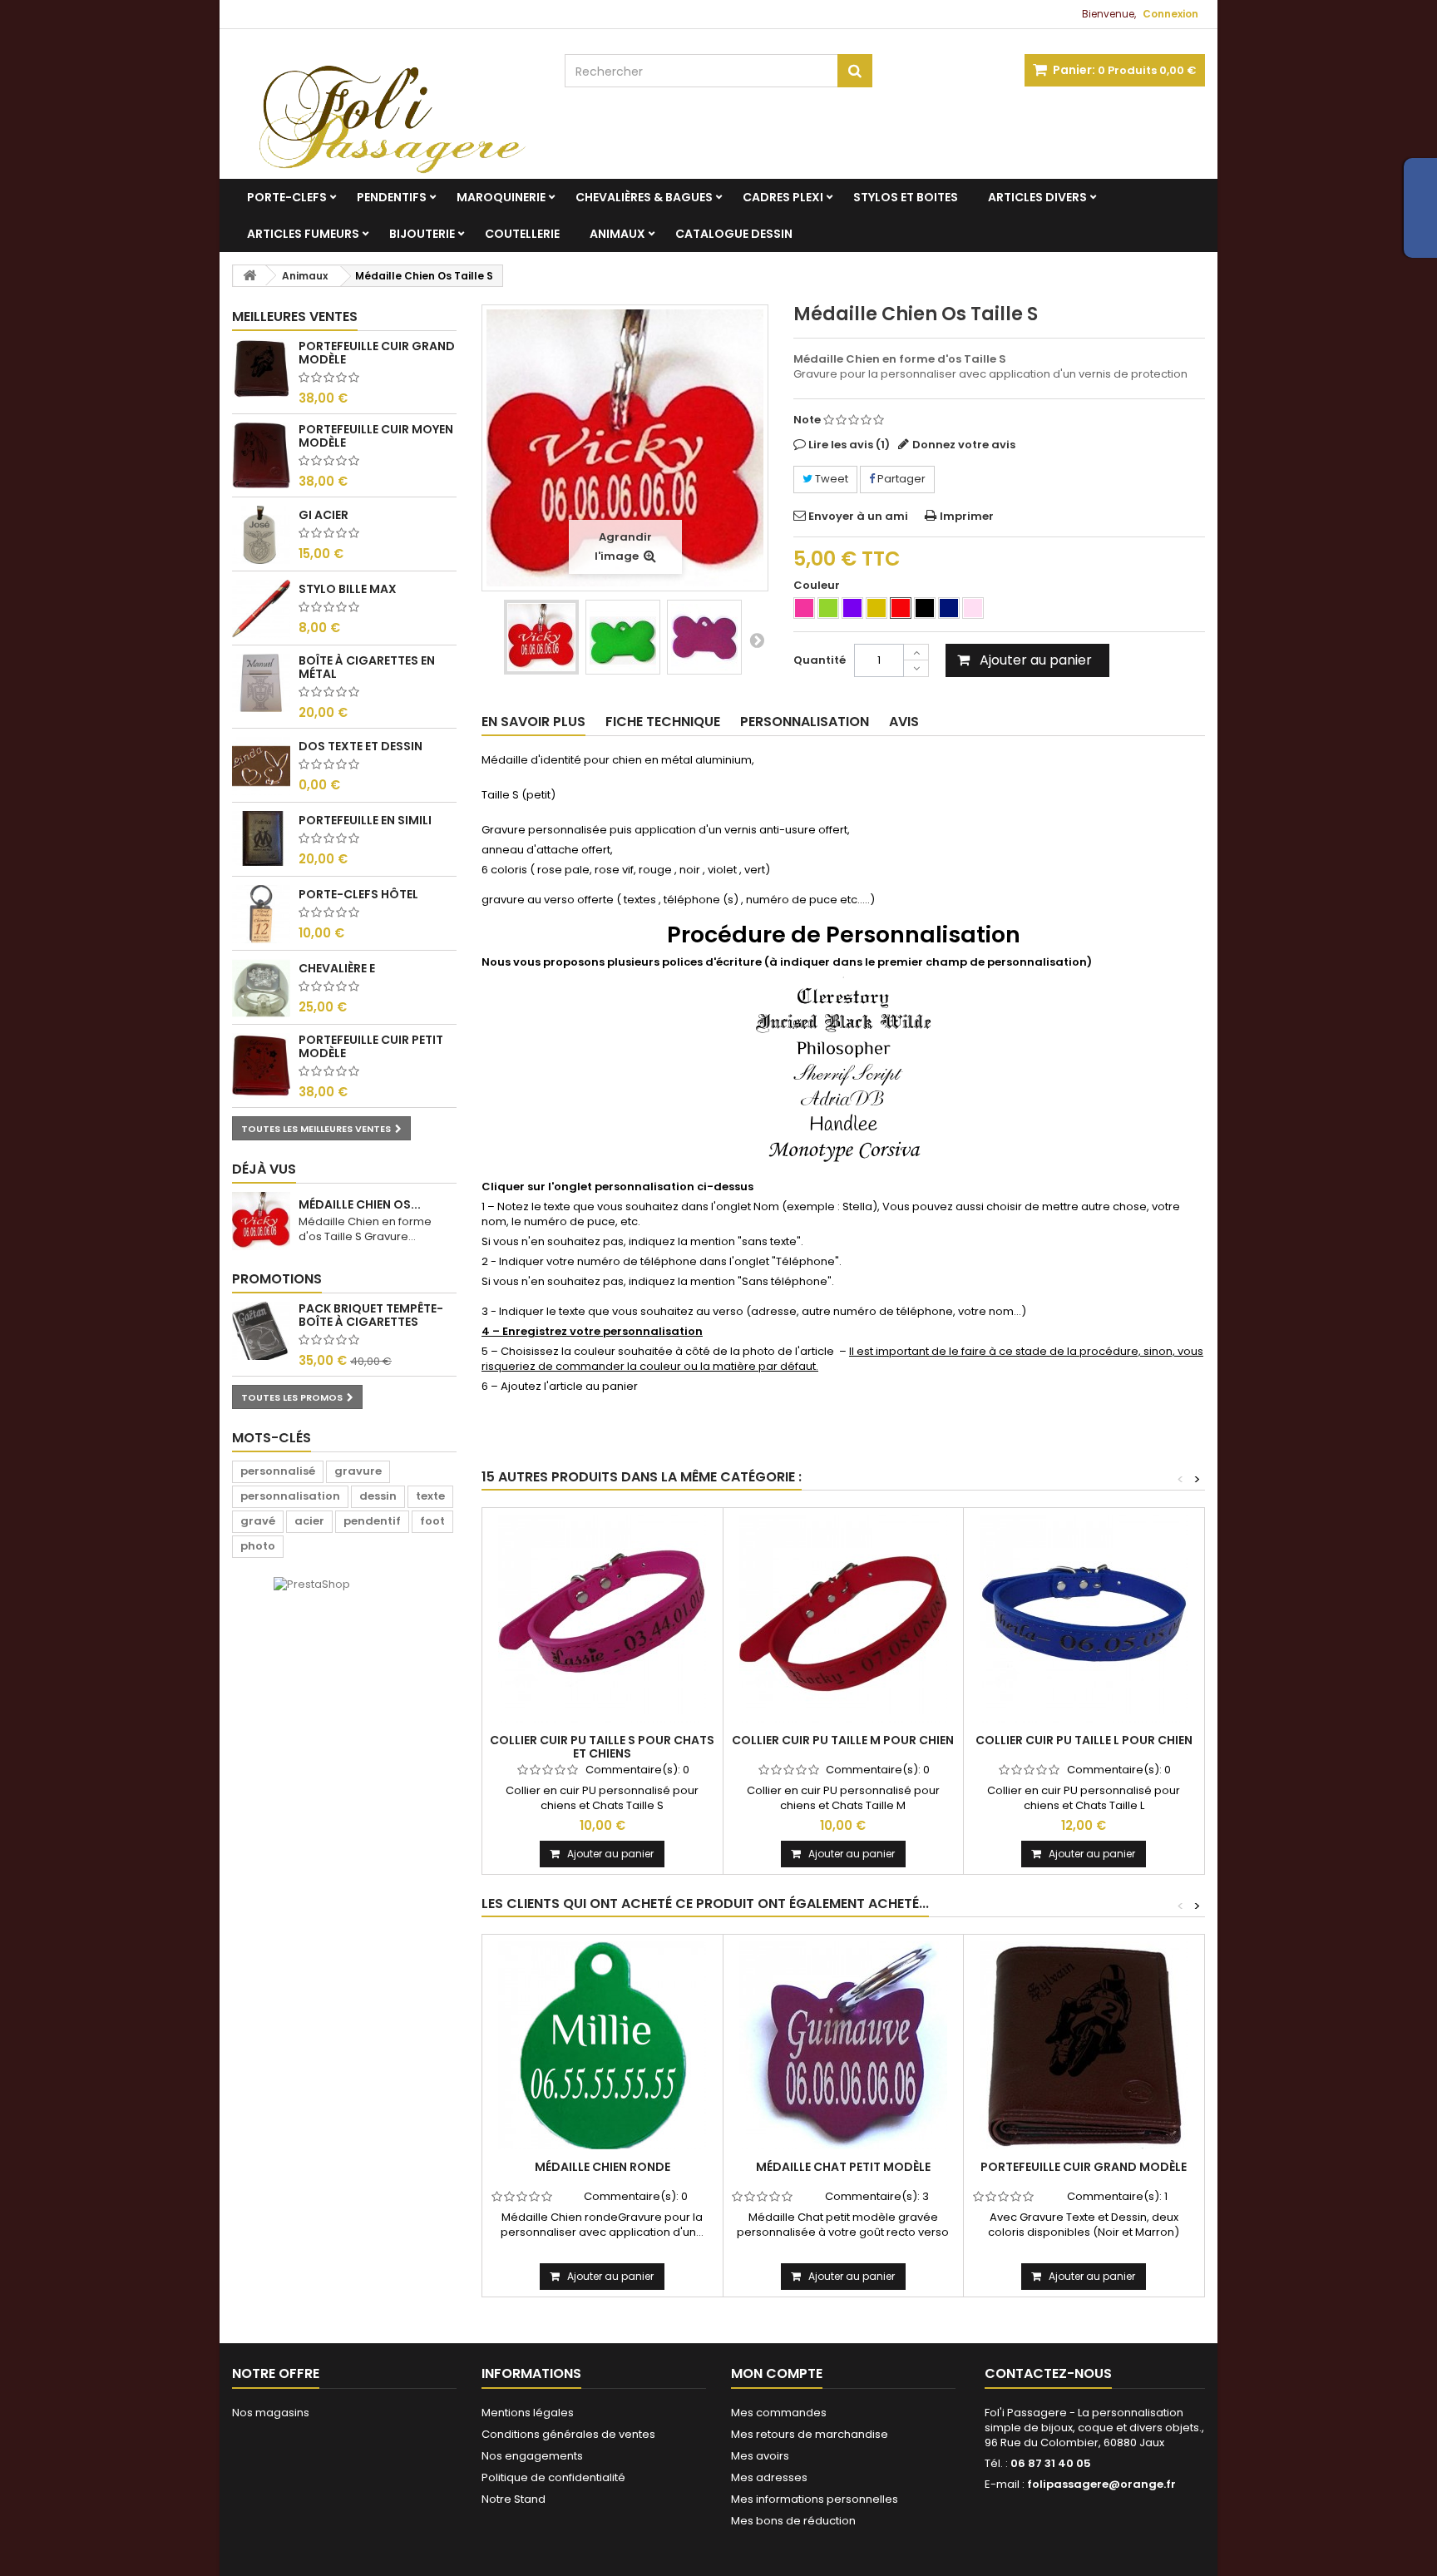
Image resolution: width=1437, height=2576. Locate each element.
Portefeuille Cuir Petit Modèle (371, 1046)
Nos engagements (532, 2456)
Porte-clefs (287, 197)
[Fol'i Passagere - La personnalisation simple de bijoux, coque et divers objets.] (386, 104)
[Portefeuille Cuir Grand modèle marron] (261, 368)
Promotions (277, 1279)
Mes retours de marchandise (810, 2434)
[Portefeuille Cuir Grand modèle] (1084, 2045)
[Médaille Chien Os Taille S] (541, 637)
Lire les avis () (849, 445)
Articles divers (1037, 197)
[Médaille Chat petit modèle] (844, 2045)
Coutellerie (522, 234)
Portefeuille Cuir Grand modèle (377, 353)
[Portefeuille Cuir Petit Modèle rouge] (261, 1066)
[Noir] (925, 608)
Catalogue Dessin (734, 234)
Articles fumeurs (303, 234)
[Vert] (828, 608)
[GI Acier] (261, 535)
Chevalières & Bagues (644, 197)
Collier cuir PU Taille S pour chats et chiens (602, 1747)
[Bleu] (949, 608)
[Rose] (804, 608)
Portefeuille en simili (365, 820)
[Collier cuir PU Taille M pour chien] (844, 1619)
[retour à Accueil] (249, 276)
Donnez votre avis (964, 445)
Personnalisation (805, 722)
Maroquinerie (501, 197)
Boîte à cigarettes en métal (367, 667)
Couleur (818, 586)
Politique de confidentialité (553, 2477)
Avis (904, 722)
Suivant (757, 640)
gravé (258, 1521)
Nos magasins (271, 2413)
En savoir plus (533, 722)
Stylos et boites (906, 197)
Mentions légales (528, 2413)
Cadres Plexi (783, 197)
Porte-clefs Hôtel (358, 894)
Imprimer (967, 516)
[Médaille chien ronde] (602, 2045)
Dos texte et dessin (360, 746)
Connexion (1170, 14)
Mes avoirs (760, 2456)
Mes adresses (769, 2477)
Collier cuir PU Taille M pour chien (843, 1740)
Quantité (820, 660)
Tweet (830, 479)
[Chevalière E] (261, 988)
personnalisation (290, 1496)
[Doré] (877, 608)
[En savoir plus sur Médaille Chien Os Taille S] (261, 1221)
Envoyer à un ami (858, 516)
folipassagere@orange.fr (1101, 2484)
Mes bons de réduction (793, 2521)
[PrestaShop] (312, 1584)
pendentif (372, 1521)
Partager (900, 479)
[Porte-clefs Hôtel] (261, 914)
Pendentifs (392, 197)
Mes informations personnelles (815, 2499)
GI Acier (323, 515)
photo (258, 1546)
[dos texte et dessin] (261, 766)
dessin (378, 1496)
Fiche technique (663, 722)
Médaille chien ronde (602, 2167)
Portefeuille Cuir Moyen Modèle (376, 436)
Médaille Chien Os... (360, 1204)
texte (430, 1496)
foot (432, 1521)
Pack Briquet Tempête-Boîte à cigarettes (371, 1315)
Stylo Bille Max (348, 589)
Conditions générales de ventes (568, 2434)
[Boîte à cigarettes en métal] (261, 683)
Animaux (617, 234)
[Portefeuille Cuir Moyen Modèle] (261, 455)
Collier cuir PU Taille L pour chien (1084, 1740)
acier (309, 1521)
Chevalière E (337, 968)
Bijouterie (422, 234)
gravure (358, 1471)
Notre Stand (514, 2499)
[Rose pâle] (973, 608)
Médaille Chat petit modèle (843, 2167)
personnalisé (278, 1471)
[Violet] (852, 608)
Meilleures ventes (295, 316)
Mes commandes (779, 2413)
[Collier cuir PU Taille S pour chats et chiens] (602, 1619)
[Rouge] (901, 608)
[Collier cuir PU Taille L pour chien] (1084, 1619)
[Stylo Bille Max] (261, 609)
